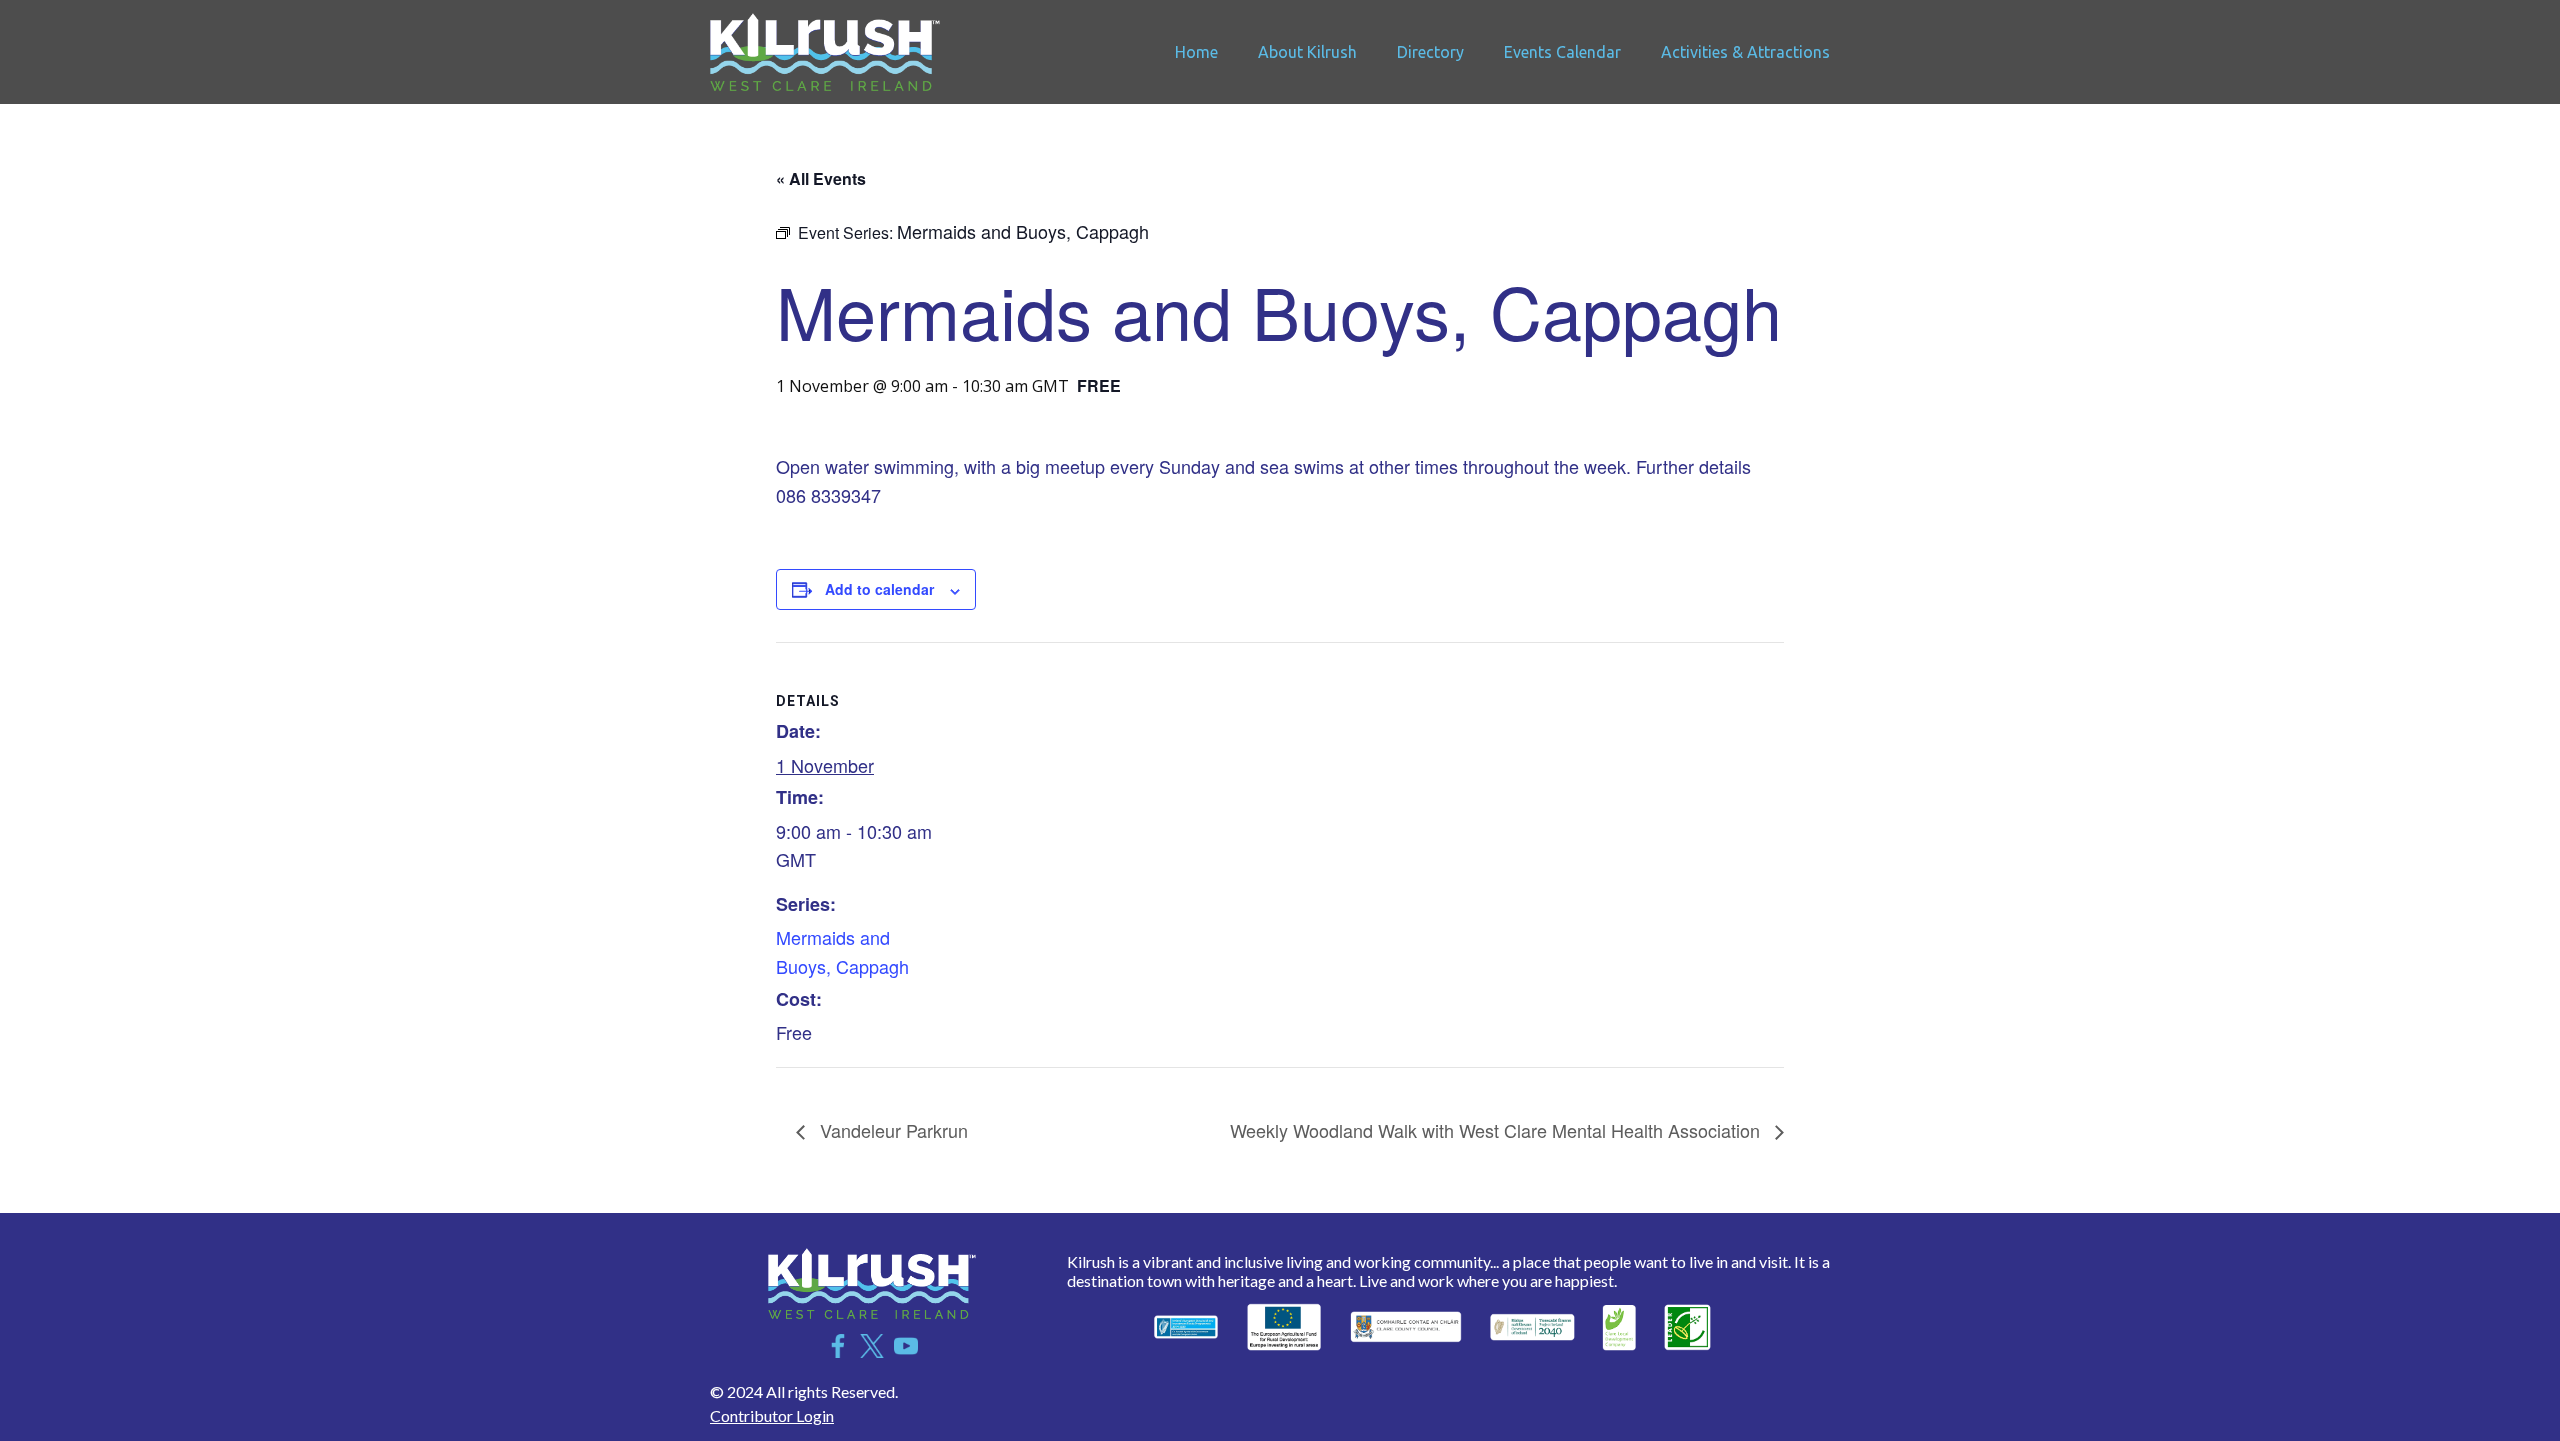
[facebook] (838, 1346)
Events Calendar (1562, 52)
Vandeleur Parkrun (891, 1130)
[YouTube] (906, 1346)
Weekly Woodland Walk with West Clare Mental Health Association (1497, 1130)
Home (1196, 52)
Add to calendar (879, 589)
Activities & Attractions (1745, 52)
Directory (1430, 52)
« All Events (821, 178)
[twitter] (872, 1346)
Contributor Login (772, 1415)
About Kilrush (1307, 52)
